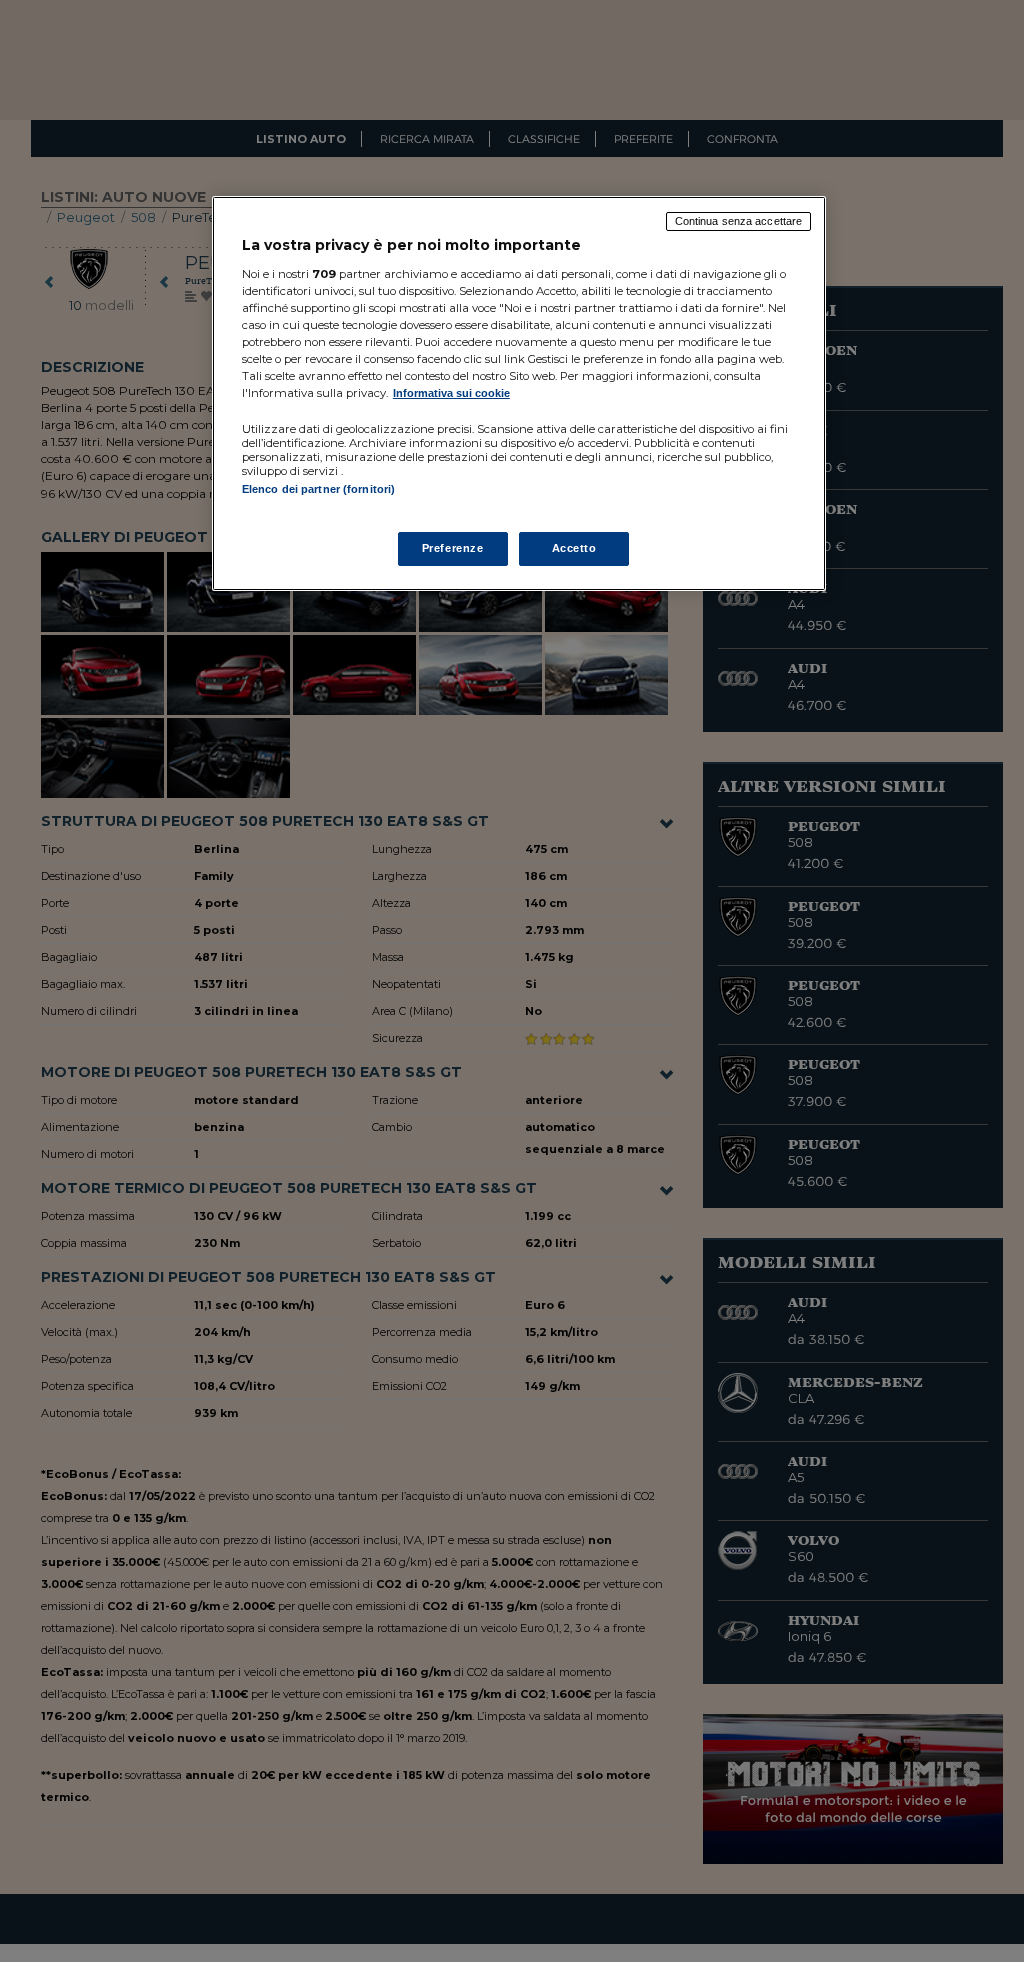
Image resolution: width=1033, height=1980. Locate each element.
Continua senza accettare (739, 221)
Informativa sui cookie (451, 393)
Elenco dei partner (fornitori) (318, 489)
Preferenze (453, 548)
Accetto (574, 548)
